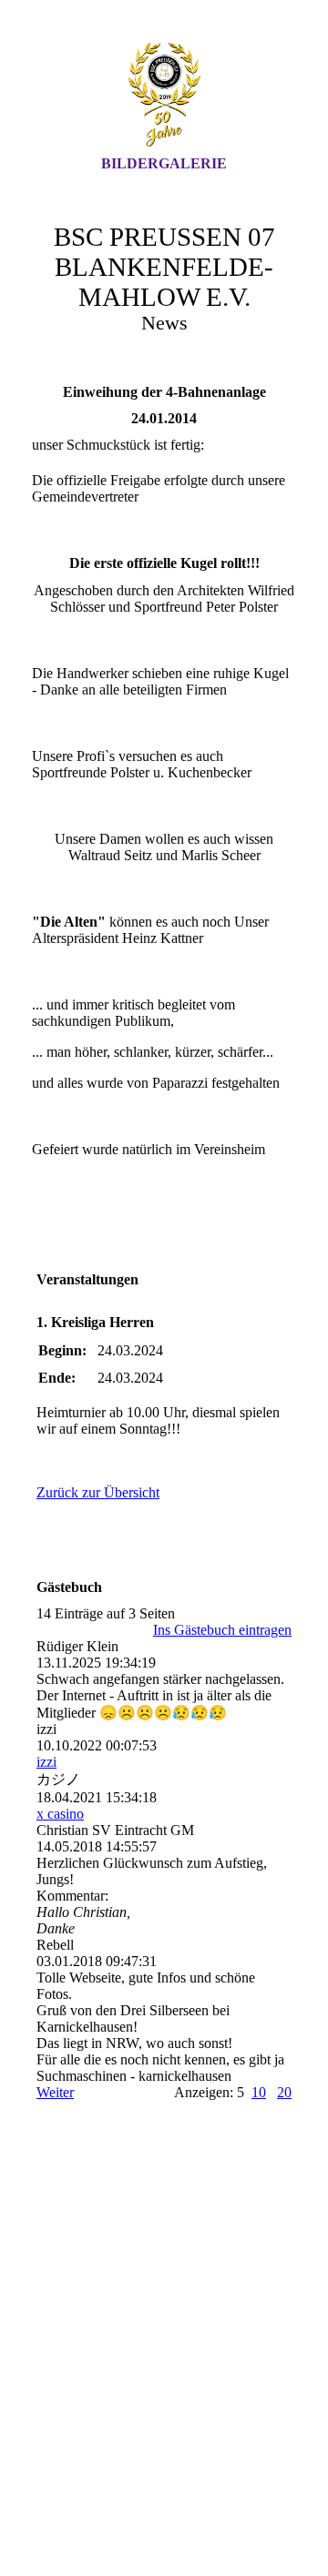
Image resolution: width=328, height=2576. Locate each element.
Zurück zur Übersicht (98, 1492)
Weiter (55, 2092)
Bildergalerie (164, 163)
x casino (60, 1814)
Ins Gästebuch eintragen (222, 1630)
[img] (164, 94)
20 (284, 2092)
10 (259, 2092)
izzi (46, 1762)
